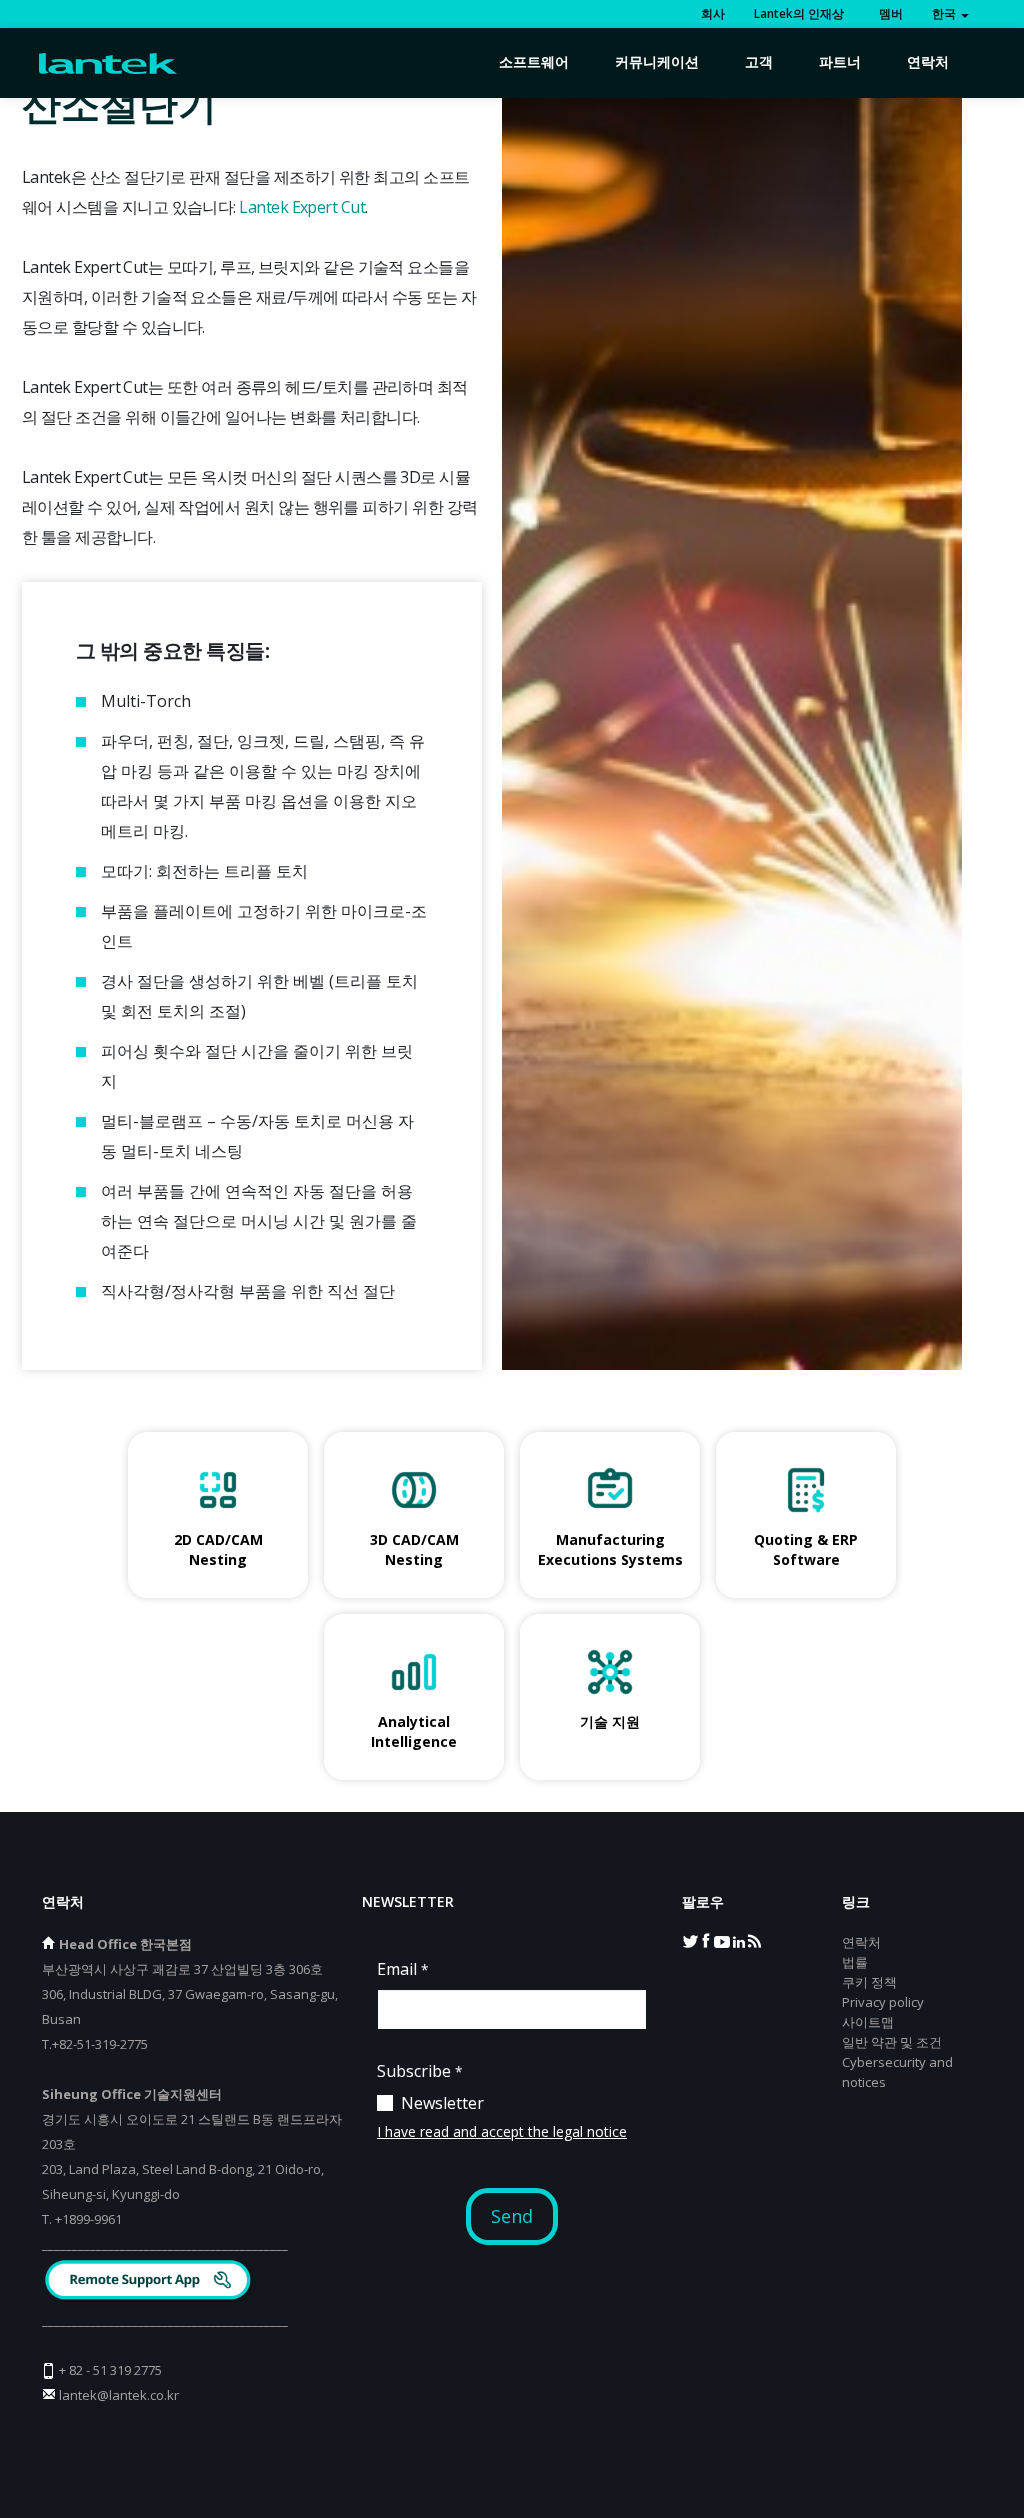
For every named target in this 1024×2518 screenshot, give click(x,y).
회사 (713, 13)
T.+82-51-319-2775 (95, 2044)
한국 (945, 13)
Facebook (706, 1940)
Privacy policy (883, 2002)
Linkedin (738, 1940)
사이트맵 (868, 2022)
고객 (759, 61)
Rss (754, 1940)
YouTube (722, 1940)
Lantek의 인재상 (799, 13)
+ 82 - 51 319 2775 (110, 2370)
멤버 (888, 13)
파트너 (840, 61)
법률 (855, 1962)
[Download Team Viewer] (150, 2282)
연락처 (928, 61)
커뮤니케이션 (657, 61)
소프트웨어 (534, 61)
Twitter (690, 1940)
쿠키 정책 (869, 1982)
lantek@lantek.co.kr (119, 2395)
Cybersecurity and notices (897, 2072)
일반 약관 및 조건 (892, 2042)
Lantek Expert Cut (302, 207)
